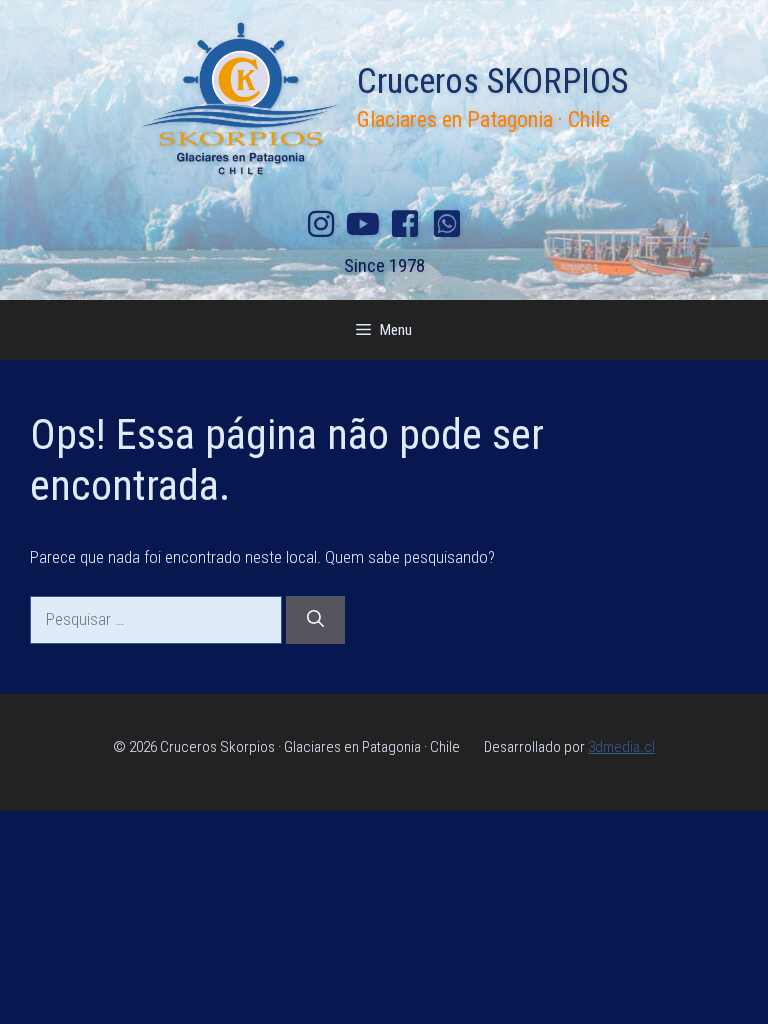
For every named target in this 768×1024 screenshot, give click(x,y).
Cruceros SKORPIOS (492, 81)
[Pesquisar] (315, 620)
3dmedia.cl (621, 747)
